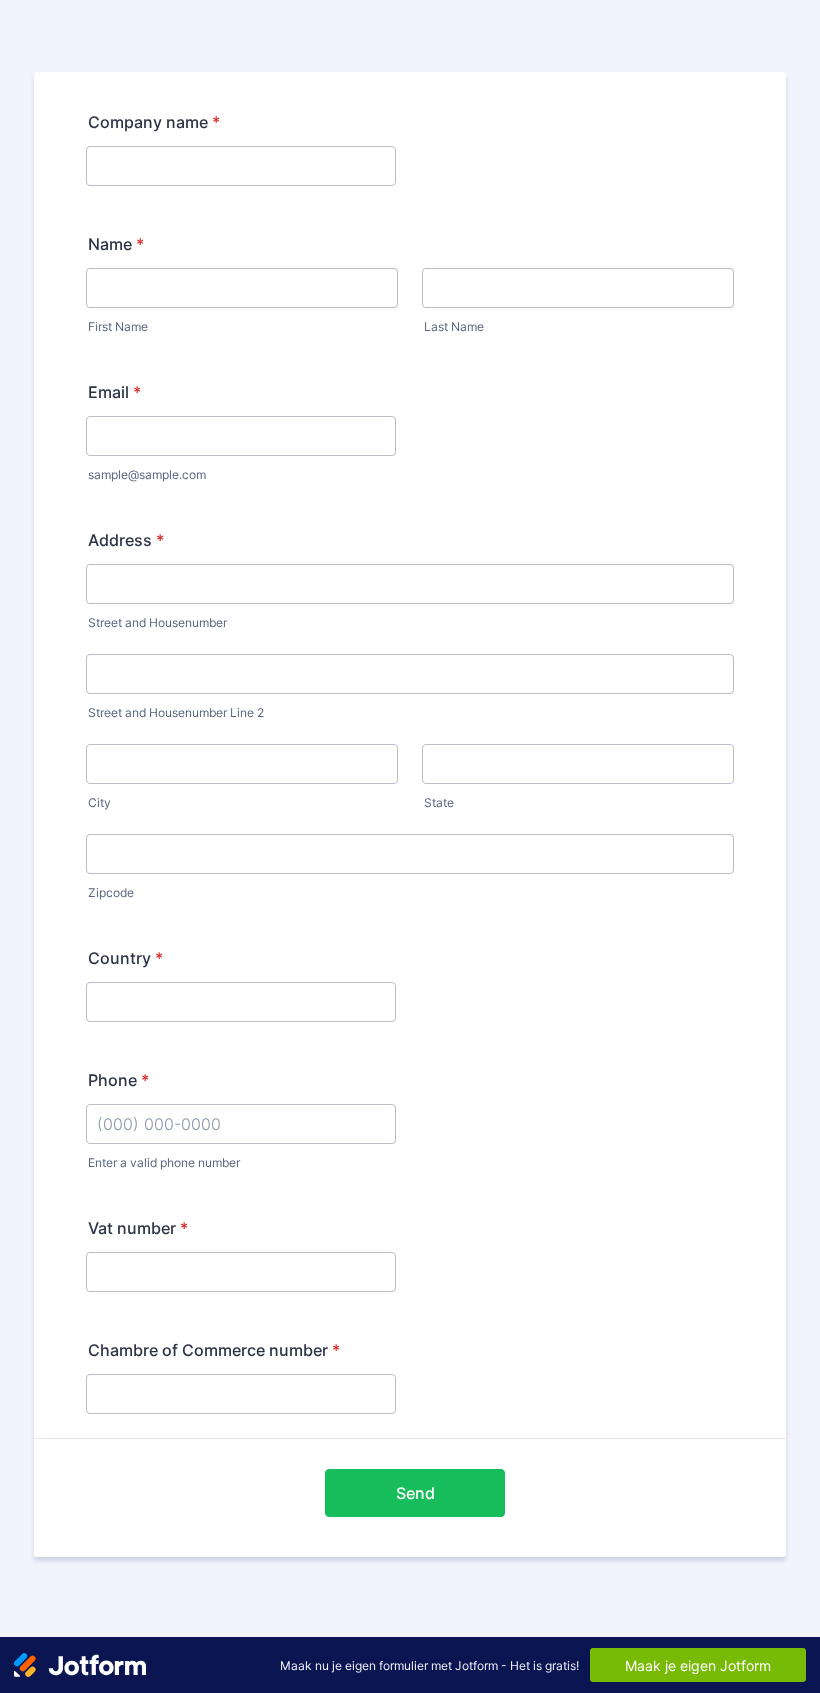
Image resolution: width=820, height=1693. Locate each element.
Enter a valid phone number (164, 1162)
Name (116, 244)
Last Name (454, 326)
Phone (118, 1080)
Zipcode (111, 892)
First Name (118, 326)
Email (114, 392)
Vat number (138, 1228)
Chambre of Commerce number (214, 1350)
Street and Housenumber (157, 622)
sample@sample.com (147, 474)
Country (125, 958)
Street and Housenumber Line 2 (176, 712)
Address (126, 540)
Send (415, 1493)
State (439, 802)
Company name (154, 122)
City (99, 802)
